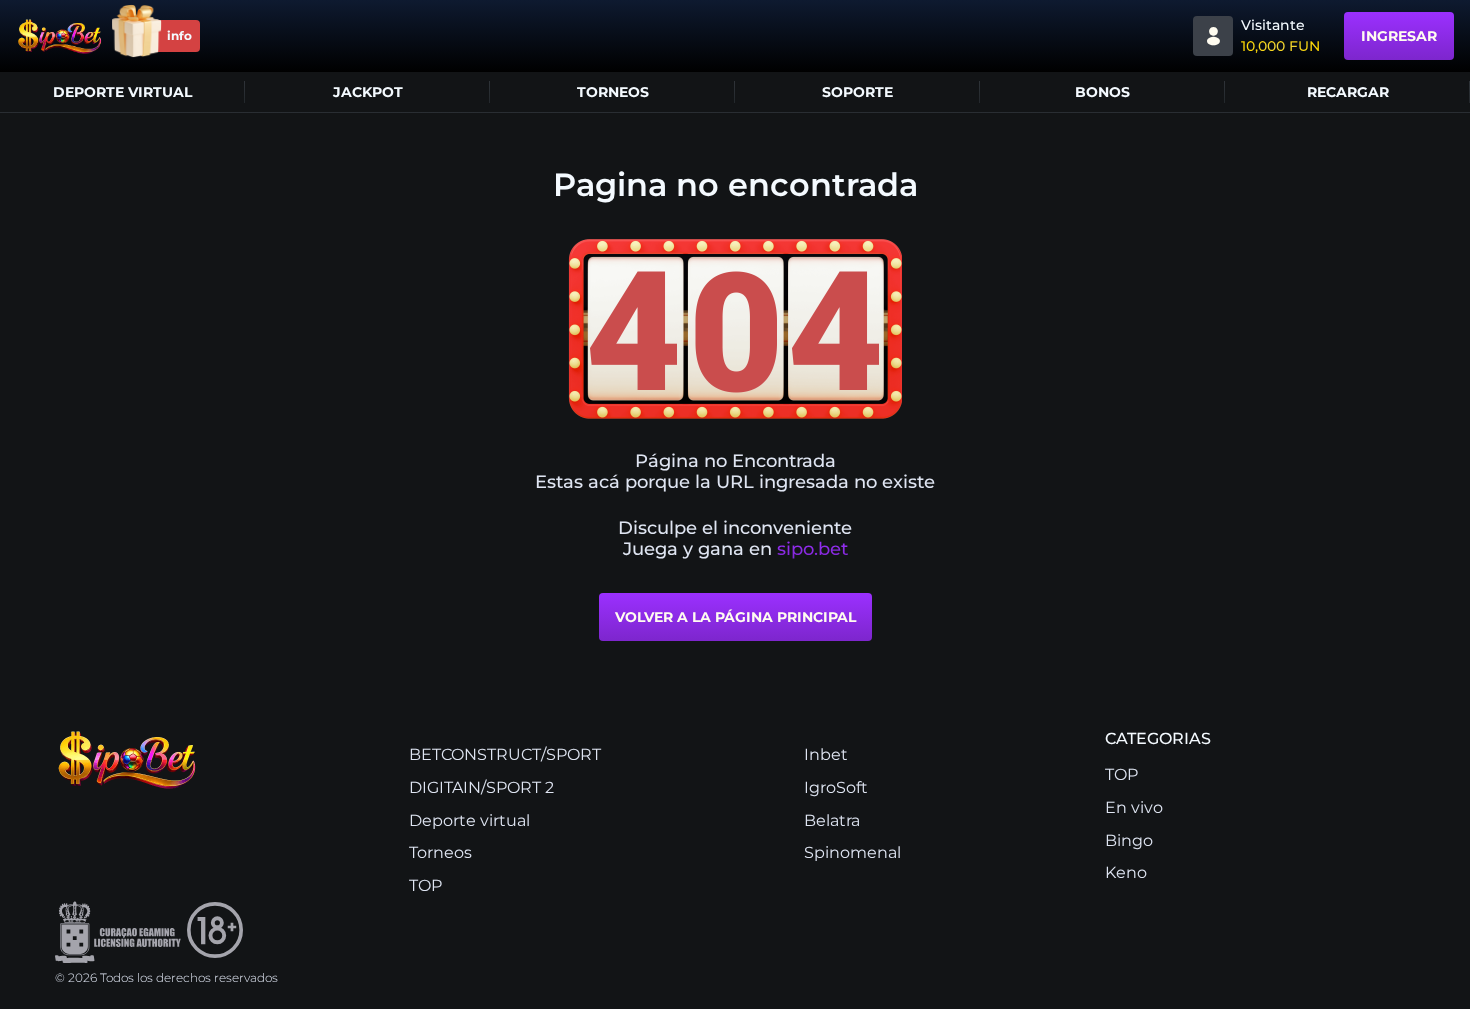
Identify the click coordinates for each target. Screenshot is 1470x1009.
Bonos (1102, 92)
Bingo (1129, 840)
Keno (1126, 872)
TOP (425, 885)
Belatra (832, 820)
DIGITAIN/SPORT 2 (481, 787)
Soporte (857, 92)
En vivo (1134, 807)
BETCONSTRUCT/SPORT (505, 754)
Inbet (826, 754)
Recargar (1348, 92)
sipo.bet (812, 549)
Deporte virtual (122, 92)
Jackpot (368, 92)
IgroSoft (836, 787)
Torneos (613, 92)
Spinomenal (852, 852)
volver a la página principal (735, 617)
